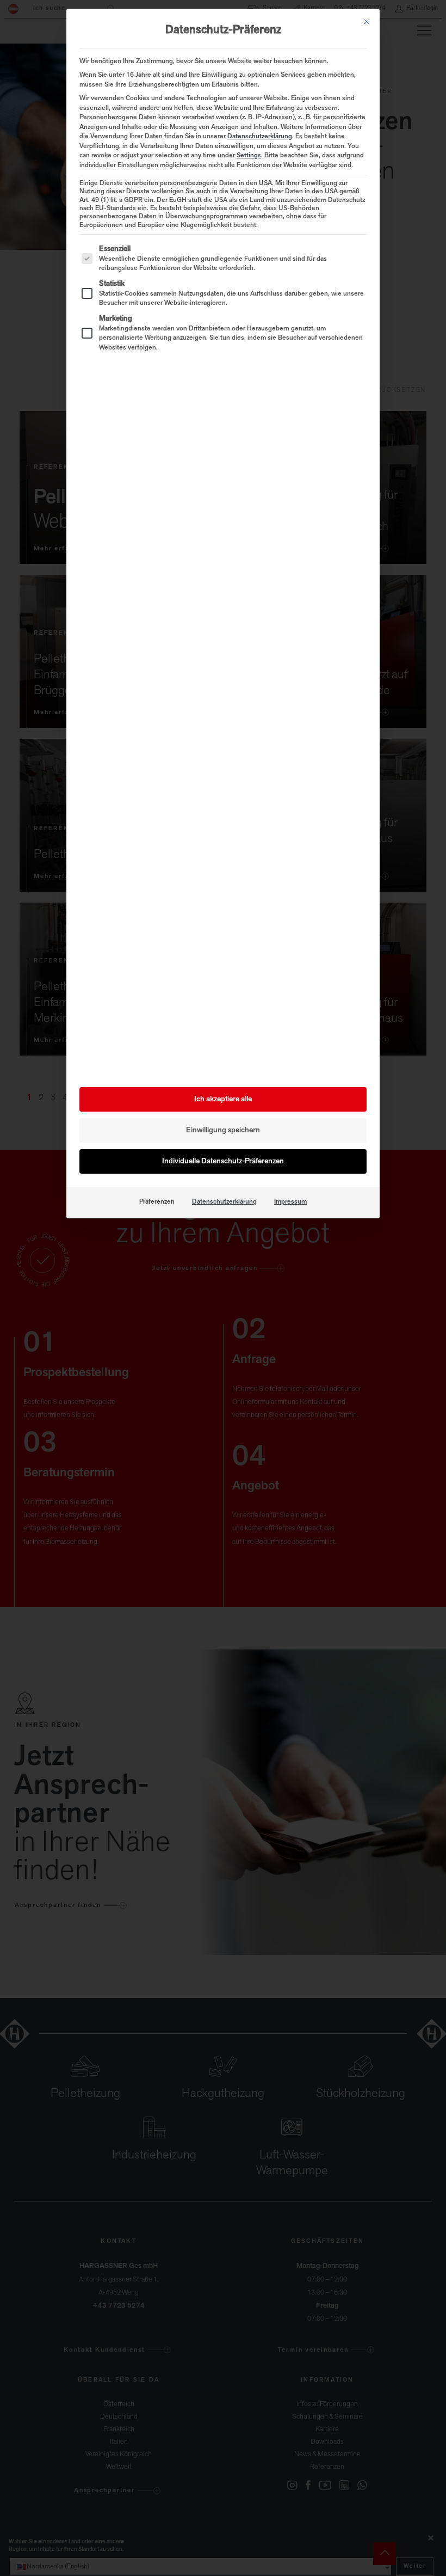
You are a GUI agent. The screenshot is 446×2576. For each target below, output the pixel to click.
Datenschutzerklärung (260, 137)
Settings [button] (249, 156)
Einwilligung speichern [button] (223, 1130)
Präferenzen (157, 1202)
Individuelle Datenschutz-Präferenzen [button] (223, 1161)
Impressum (290, 1202)
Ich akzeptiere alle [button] (223, 1099)
